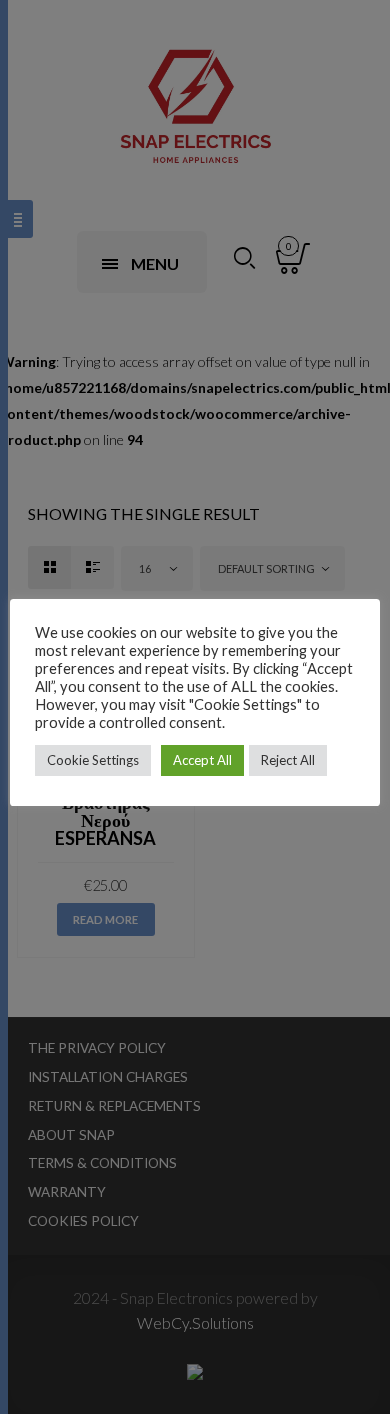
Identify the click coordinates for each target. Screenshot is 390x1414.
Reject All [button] (288, 760)
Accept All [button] (202, 760)
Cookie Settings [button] (93, 760)
